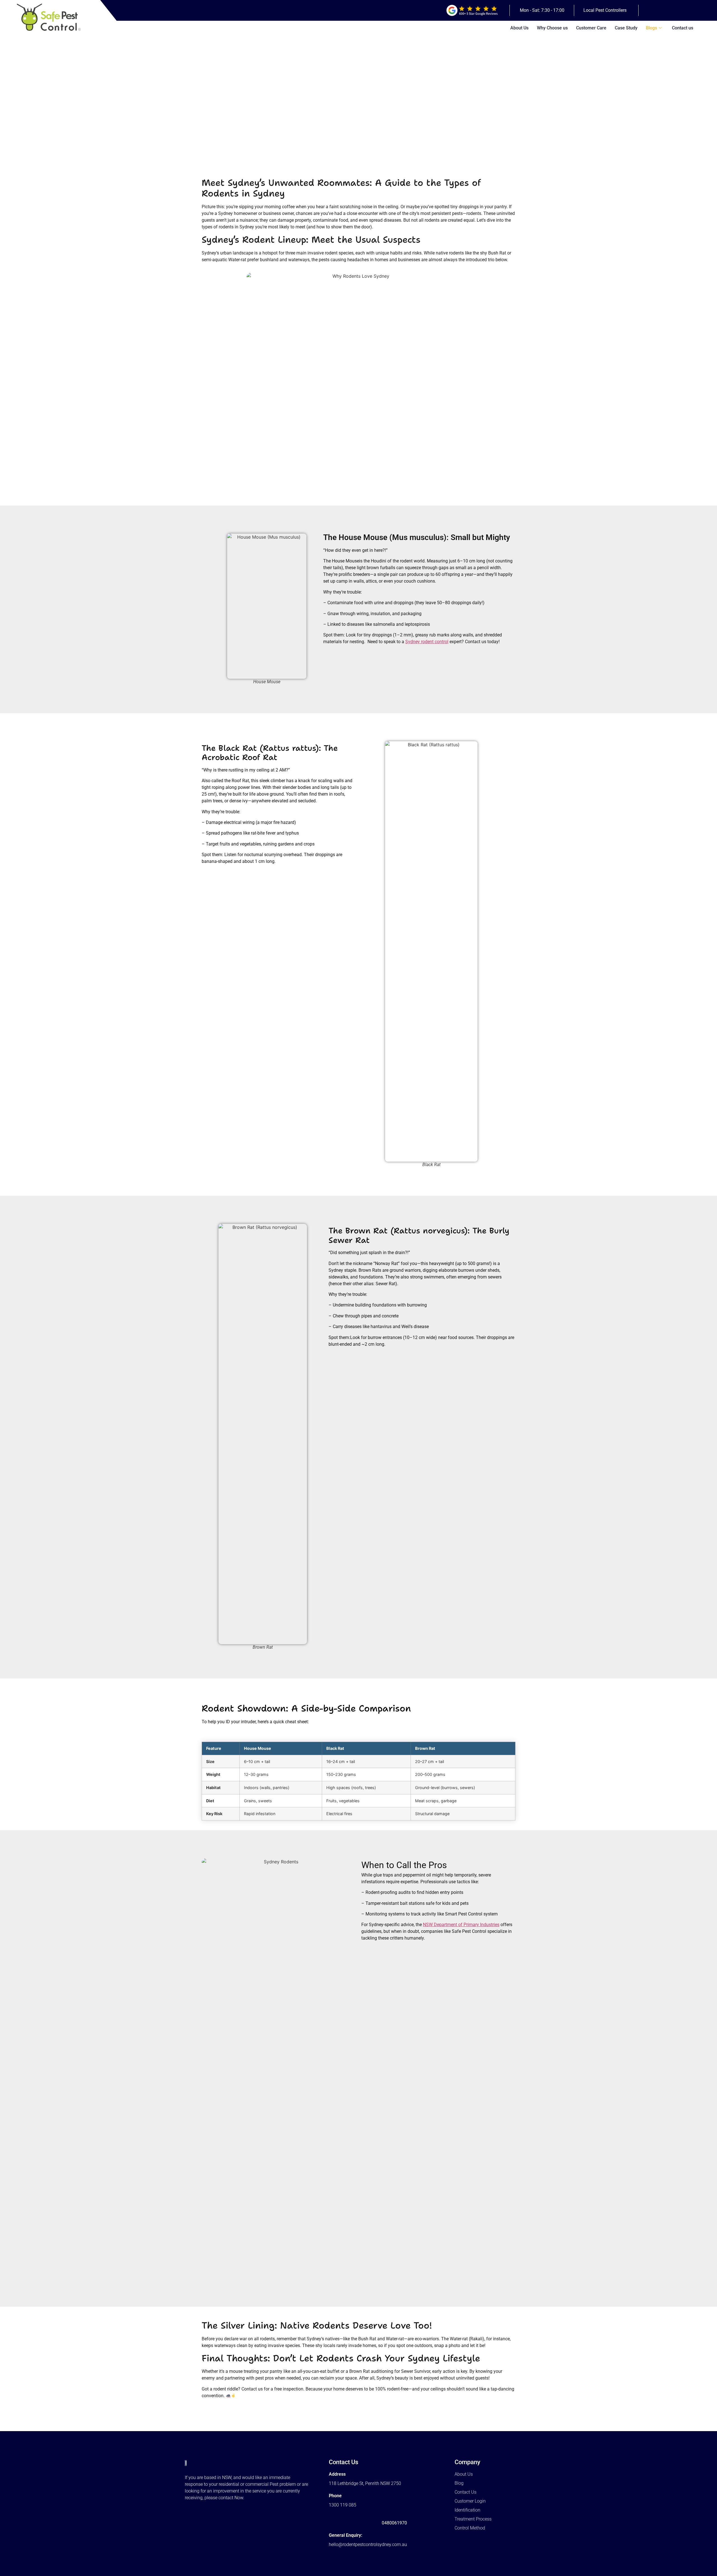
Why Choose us (552, 28)
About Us (519, 28)
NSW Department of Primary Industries (461, 1925)
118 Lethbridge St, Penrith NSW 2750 (365, 2483)
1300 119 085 (343, 2505)
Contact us (683, 28)
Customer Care (591, 28)
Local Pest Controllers (605, 10)
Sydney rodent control (427, 642)
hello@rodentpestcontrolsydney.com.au (368, 2544)
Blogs (651, 28)
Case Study (626, 28)
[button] (606, 10)
